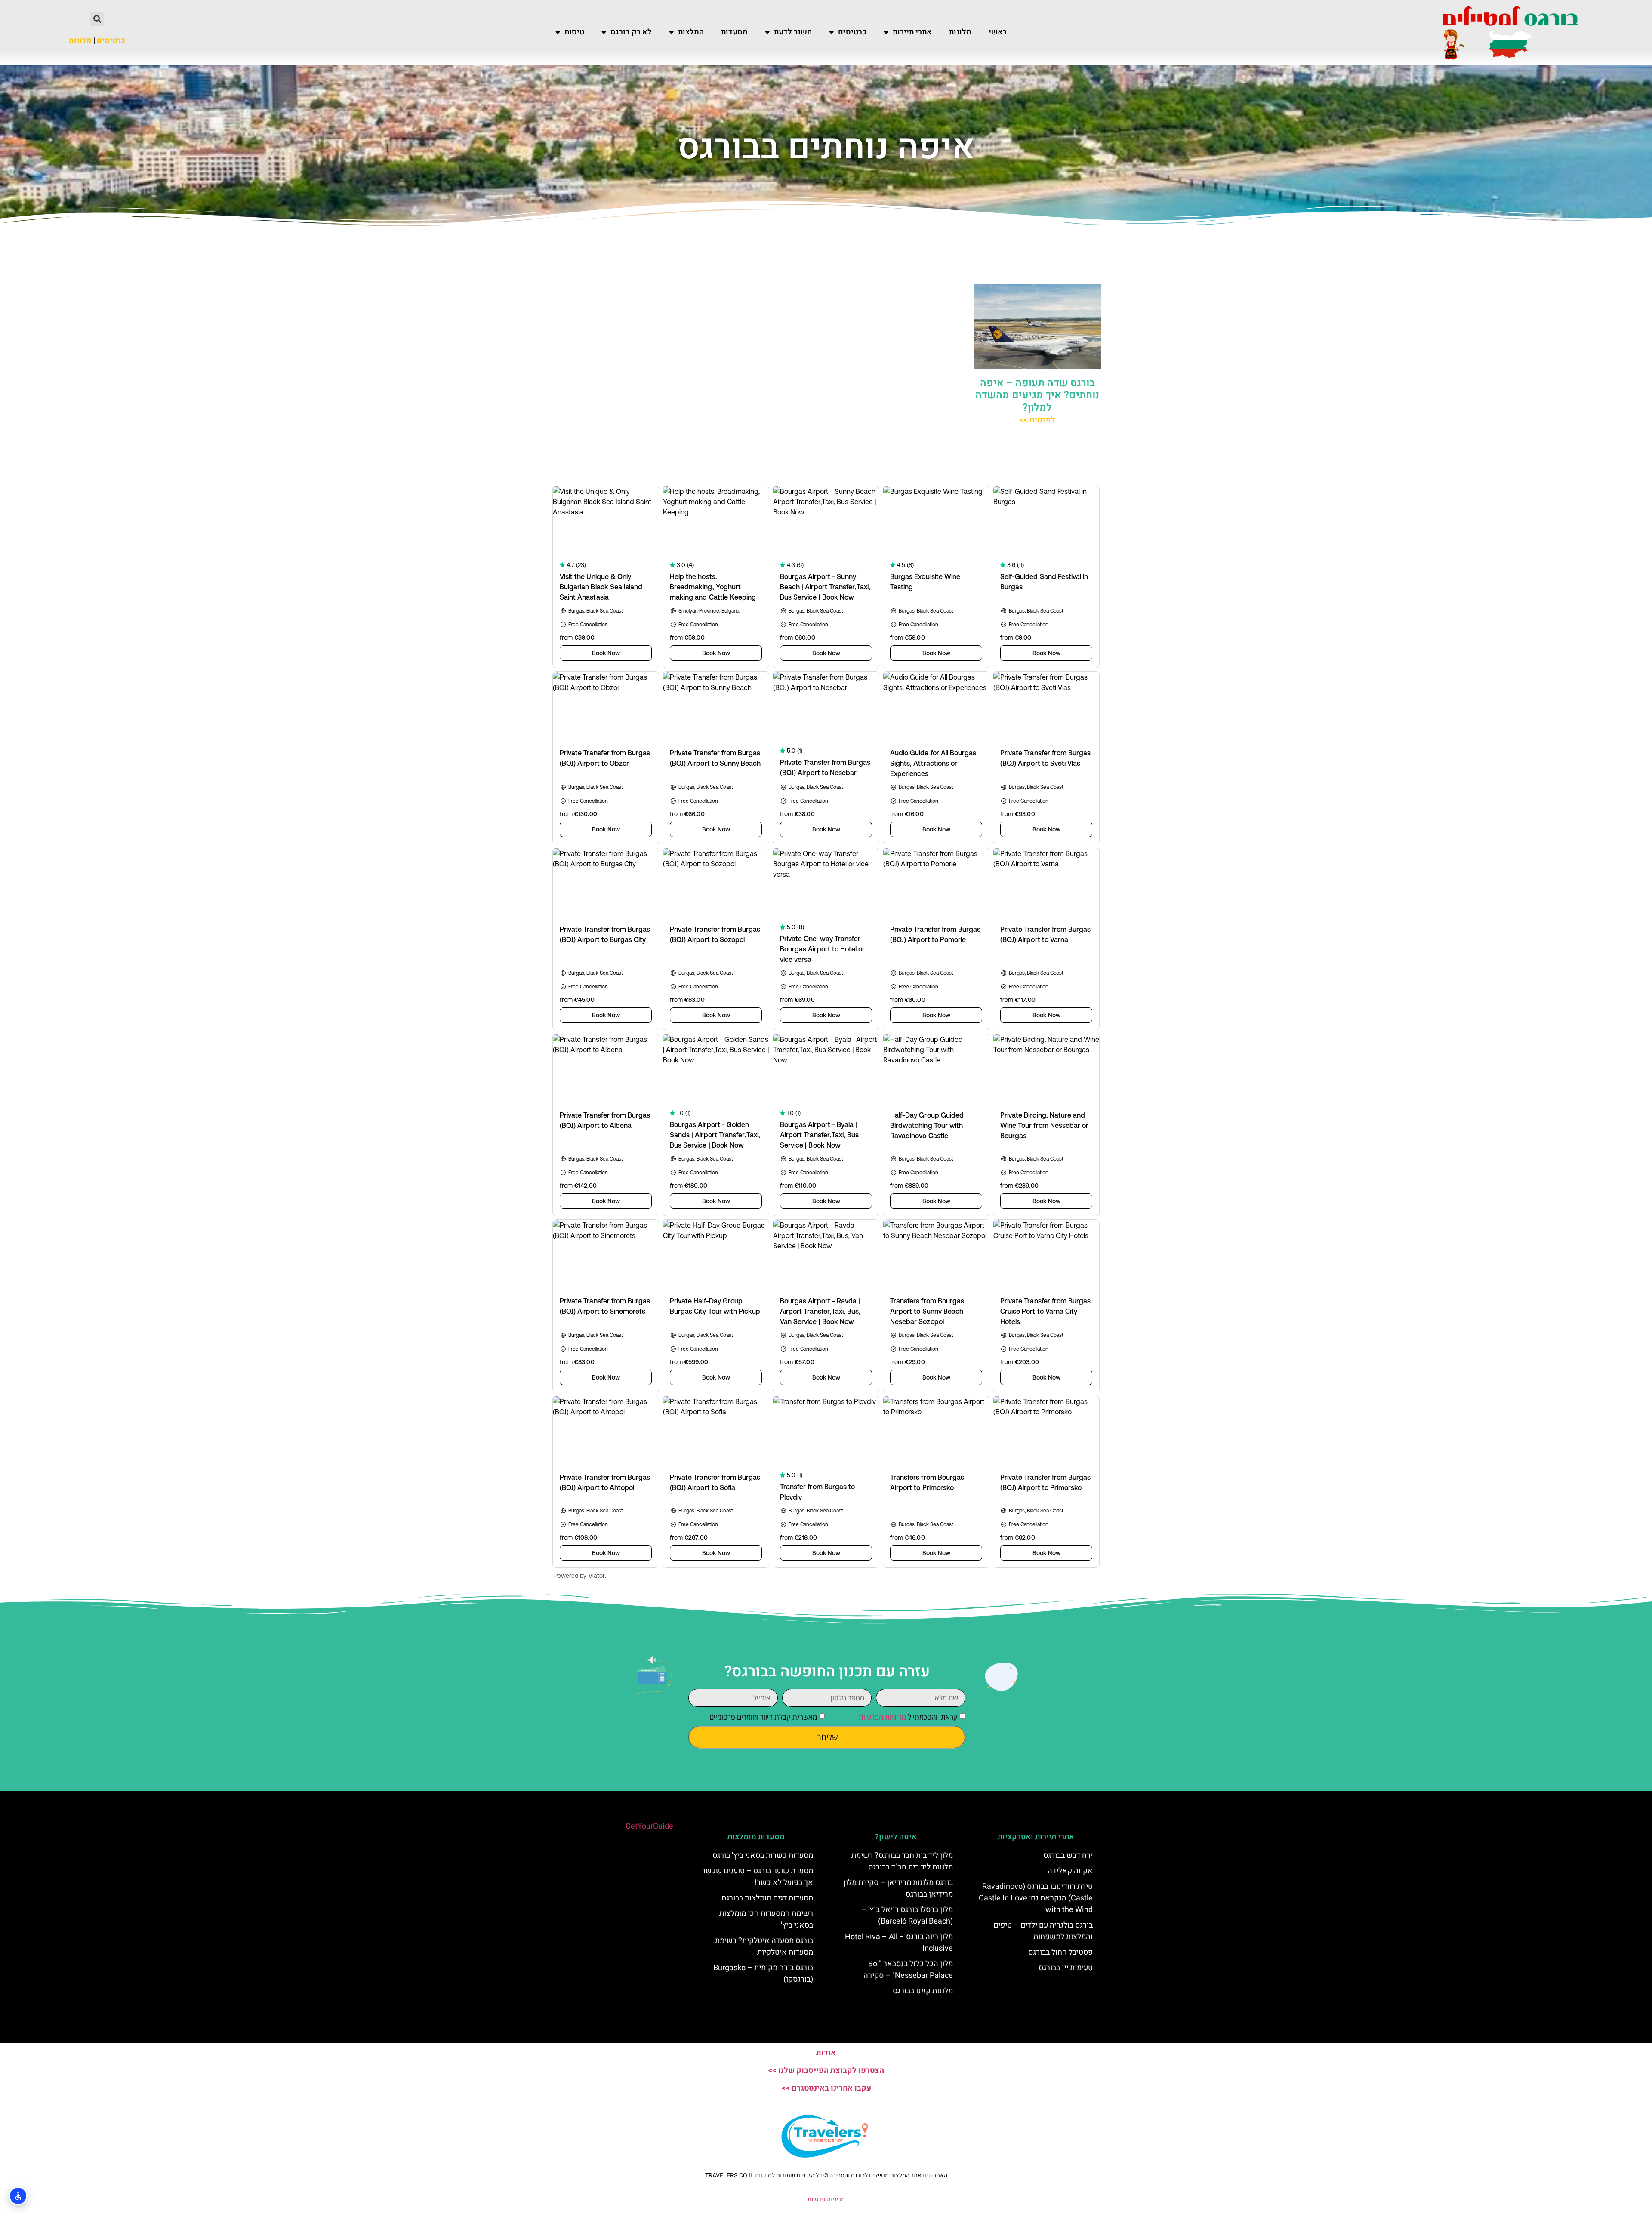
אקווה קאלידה (1070, 1871)
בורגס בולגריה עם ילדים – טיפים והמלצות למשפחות (1043, 1931)
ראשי (998, 32)
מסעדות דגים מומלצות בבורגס (767, 1898)
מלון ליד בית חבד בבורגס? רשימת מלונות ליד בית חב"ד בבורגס (902, 1861)
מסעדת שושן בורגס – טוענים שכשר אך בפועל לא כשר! (757, 1877)
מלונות (960, 32)
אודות (826, 2053)
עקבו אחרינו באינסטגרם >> (826, 2088)
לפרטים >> (1037, 420)
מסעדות (734, 32)
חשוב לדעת (793, 32)
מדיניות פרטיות (826, 2199)
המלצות (691, 32)
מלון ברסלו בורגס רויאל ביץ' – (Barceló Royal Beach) (907, 1915)
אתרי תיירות (912, 32)
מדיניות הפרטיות (882, 1717)
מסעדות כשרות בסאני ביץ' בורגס (763, 1855)
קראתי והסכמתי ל (908, 1717)
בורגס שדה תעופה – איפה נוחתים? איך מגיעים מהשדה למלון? (1037, 396)
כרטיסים (852, 32)
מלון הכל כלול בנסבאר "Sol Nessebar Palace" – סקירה (908, 1970)
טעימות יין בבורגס (1066, 1968)
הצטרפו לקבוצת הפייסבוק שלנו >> (826, 2071)
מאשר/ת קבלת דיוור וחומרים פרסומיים (763, 1717)
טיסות (574, 32)
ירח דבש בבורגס (1068, 1855)
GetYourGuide (649, 1826)
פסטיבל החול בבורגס (1060, 1952)
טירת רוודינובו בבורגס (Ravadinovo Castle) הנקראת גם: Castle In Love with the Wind (1036, 1898)
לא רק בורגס (631, 32)
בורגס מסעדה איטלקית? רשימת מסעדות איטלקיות (764, 1946)
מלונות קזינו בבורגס (923, 1991)
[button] (97, 19)
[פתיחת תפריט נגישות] (18, 2196)
